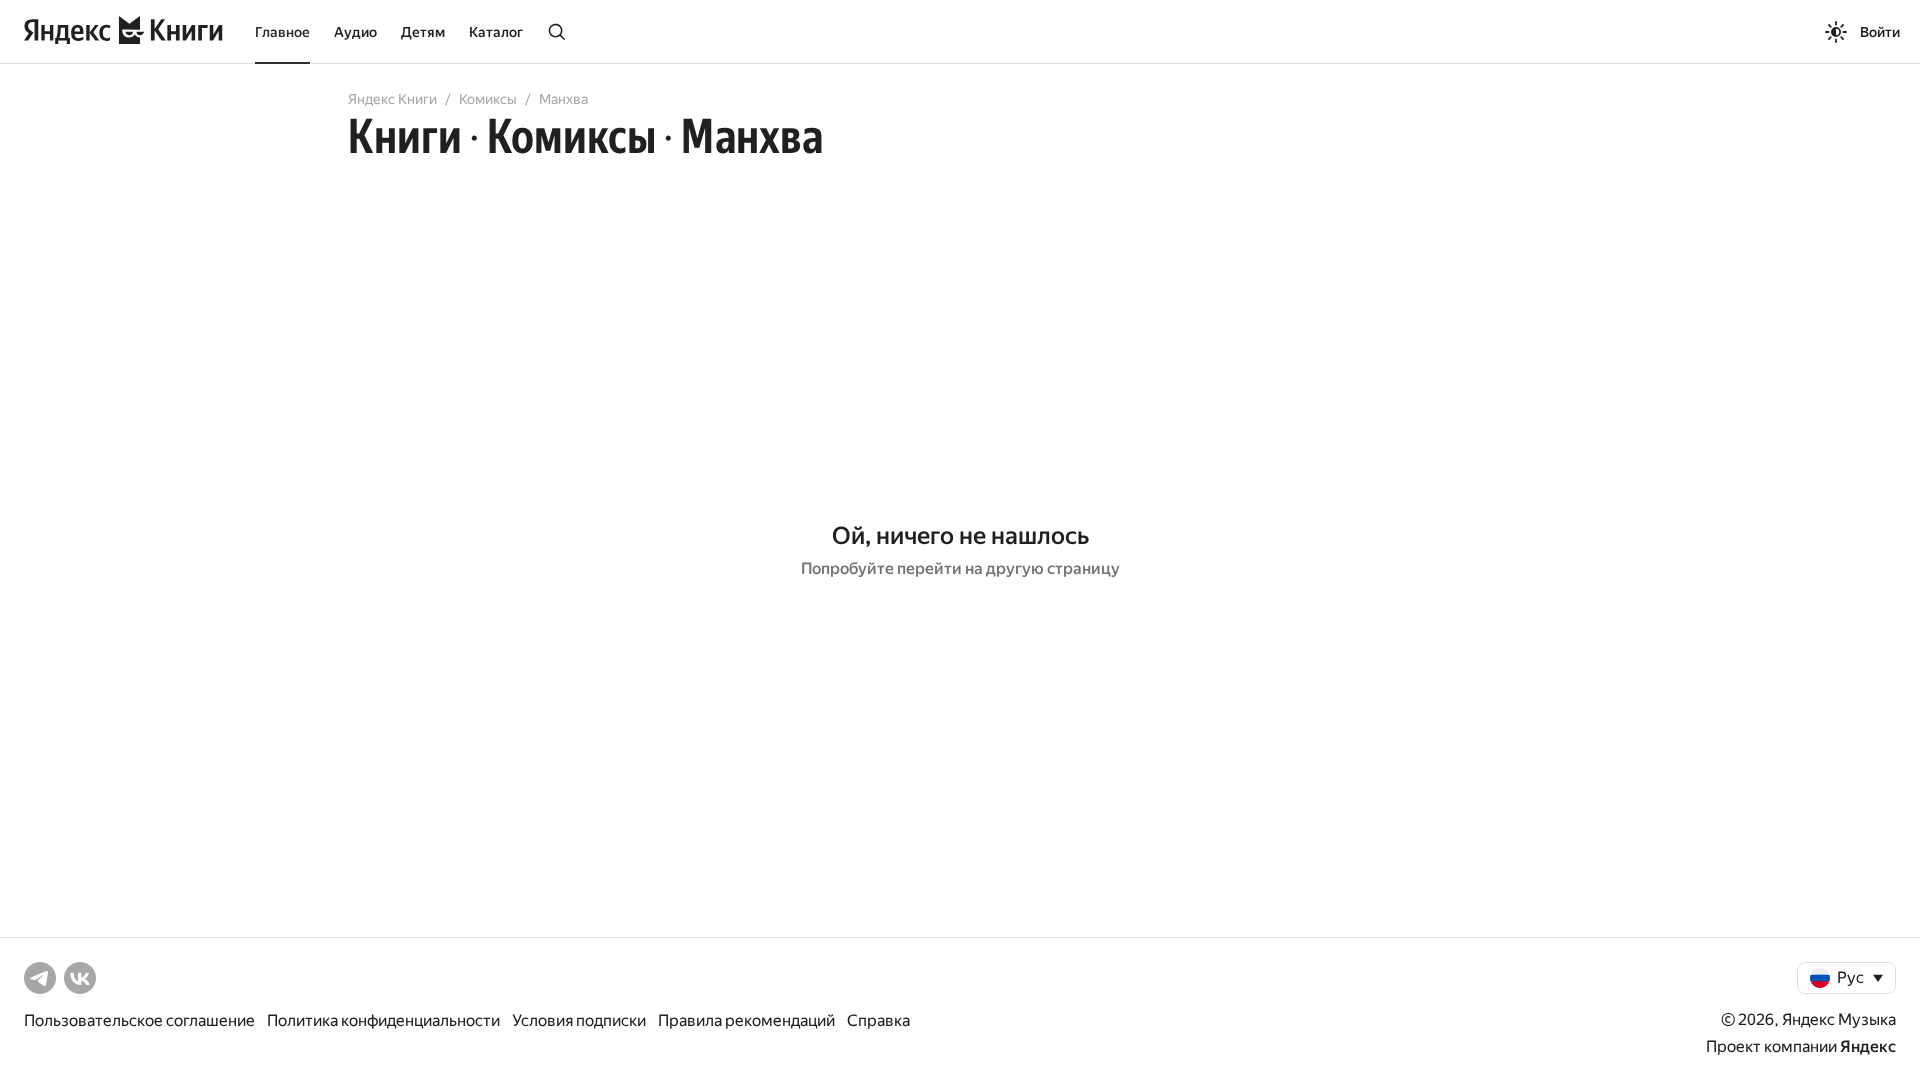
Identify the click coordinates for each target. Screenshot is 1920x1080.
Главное (282, 32)
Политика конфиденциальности (383, 1020)
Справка (878, 1020)
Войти (1880, 32)
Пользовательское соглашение (139, 1020)
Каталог (496, 32)
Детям (423, 32)
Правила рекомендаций (746, 1020)
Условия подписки (579, 1020)
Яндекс (1868, 1046)
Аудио (355, 32)
